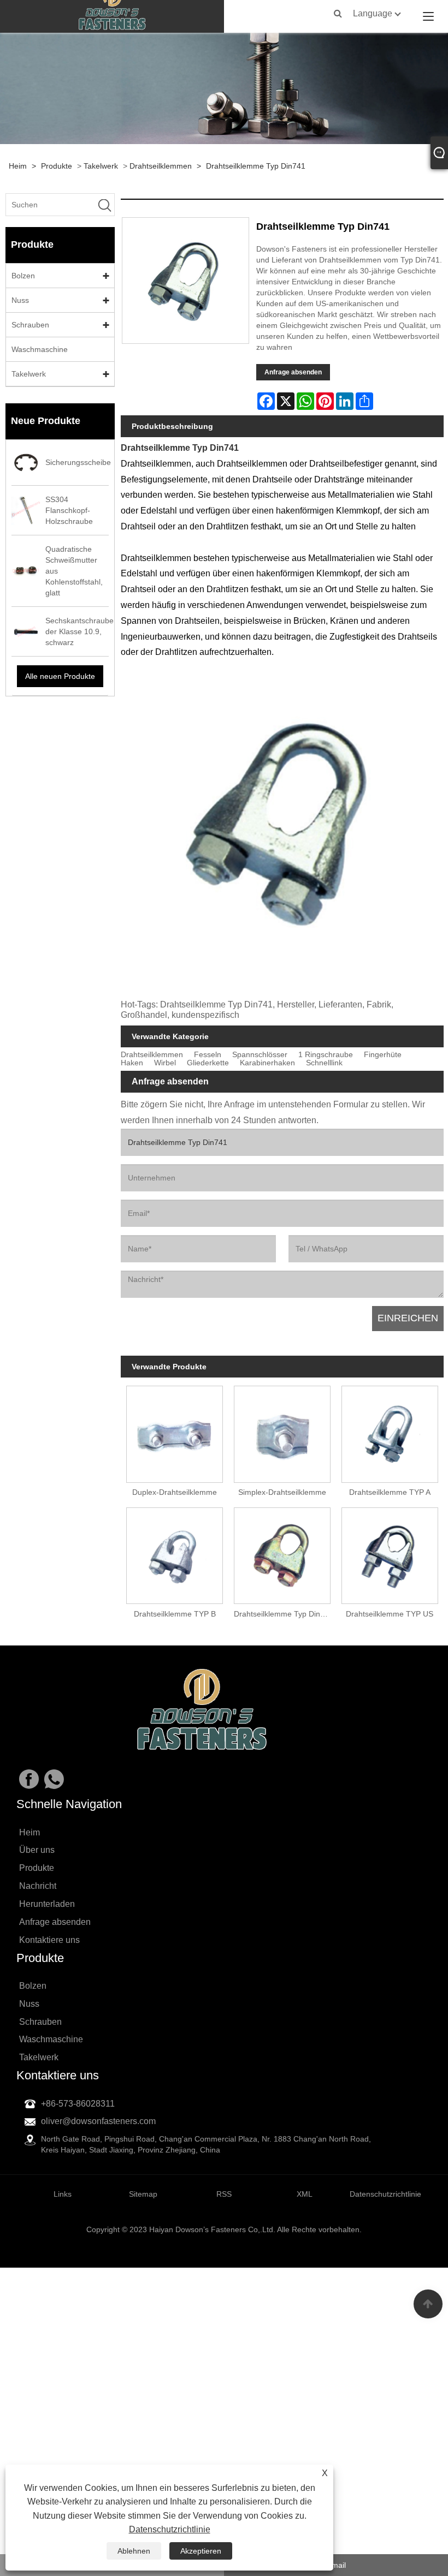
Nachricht (38, 1886)
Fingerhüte (383, 1055)
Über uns (37, 1850)
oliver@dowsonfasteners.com (98, 2121)
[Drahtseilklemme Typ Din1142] (282, 1553)
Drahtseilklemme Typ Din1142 (285, 1614)
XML (305, 2194)
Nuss (20, 300)
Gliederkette (208, 1063)
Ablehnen (134, 2551)
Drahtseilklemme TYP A (390, 1492)
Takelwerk (101, 166)
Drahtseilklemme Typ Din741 (256, 166)
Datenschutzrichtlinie (170, 2529)
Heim (18, 166)
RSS (224, 2194)
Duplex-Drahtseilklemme (175, 1492)
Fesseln (208, 1055)
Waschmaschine (40, 349)
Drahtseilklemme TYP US (390, 1614)
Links (63, 2194)
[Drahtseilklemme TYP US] (390, 1553)
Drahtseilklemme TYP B (175, 1614)
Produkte (57, 166)
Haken (132, 1063)
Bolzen (23, 276)
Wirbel (165, 1063)
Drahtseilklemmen (161, 166)
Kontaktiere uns (49, 1940)
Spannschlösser (260, 1055)
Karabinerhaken (267, 1063)
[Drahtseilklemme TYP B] (175, 1553)
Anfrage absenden (293, 372)
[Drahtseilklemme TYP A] (390, 1432)
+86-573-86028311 (78, 2104)
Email (336, 2565)
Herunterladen (47, 1904)
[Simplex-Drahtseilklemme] (282, 1432)
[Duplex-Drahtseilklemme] (175, 1432)
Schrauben (30, 325)
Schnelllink (324, 1063)
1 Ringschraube (326, 1055)
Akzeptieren (201, 2551)
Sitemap (143, 2194)
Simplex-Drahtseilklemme (282, 1492)
